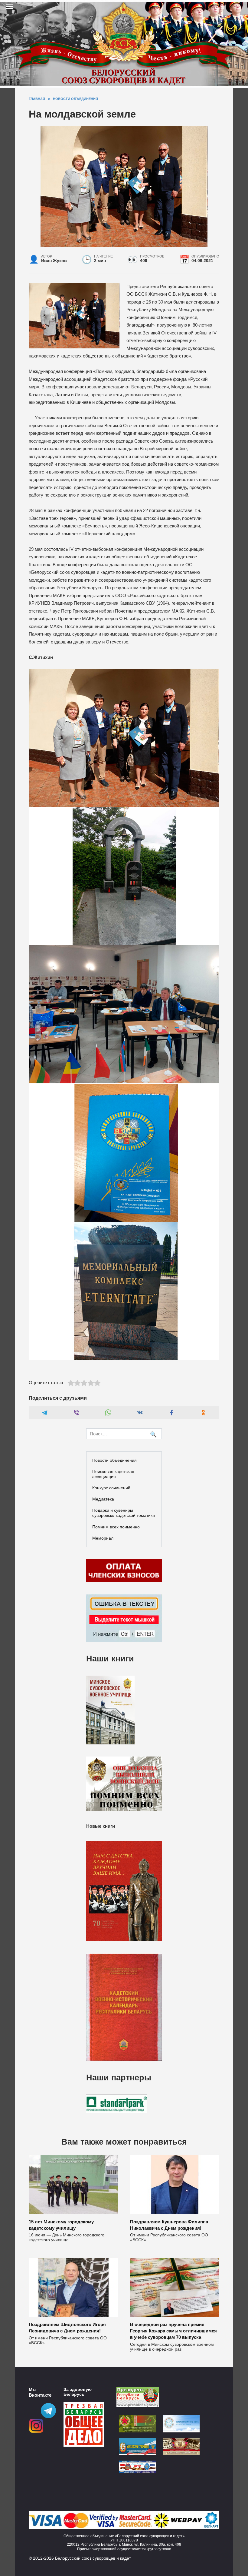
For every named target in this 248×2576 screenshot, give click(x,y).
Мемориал (103, 1538)
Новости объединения (114, 1460)
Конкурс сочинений (111, 1488)
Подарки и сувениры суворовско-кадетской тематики (124, 1513)
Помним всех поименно (116, 1527)
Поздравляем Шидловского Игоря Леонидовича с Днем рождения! (67, 2328)
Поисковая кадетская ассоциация (113, 1474)
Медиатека (103, 1499)
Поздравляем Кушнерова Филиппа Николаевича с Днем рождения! (169, 2225)
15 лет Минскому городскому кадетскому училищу (61, 2225)
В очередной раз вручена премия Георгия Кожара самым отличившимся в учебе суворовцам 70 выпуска (173, 2331)
